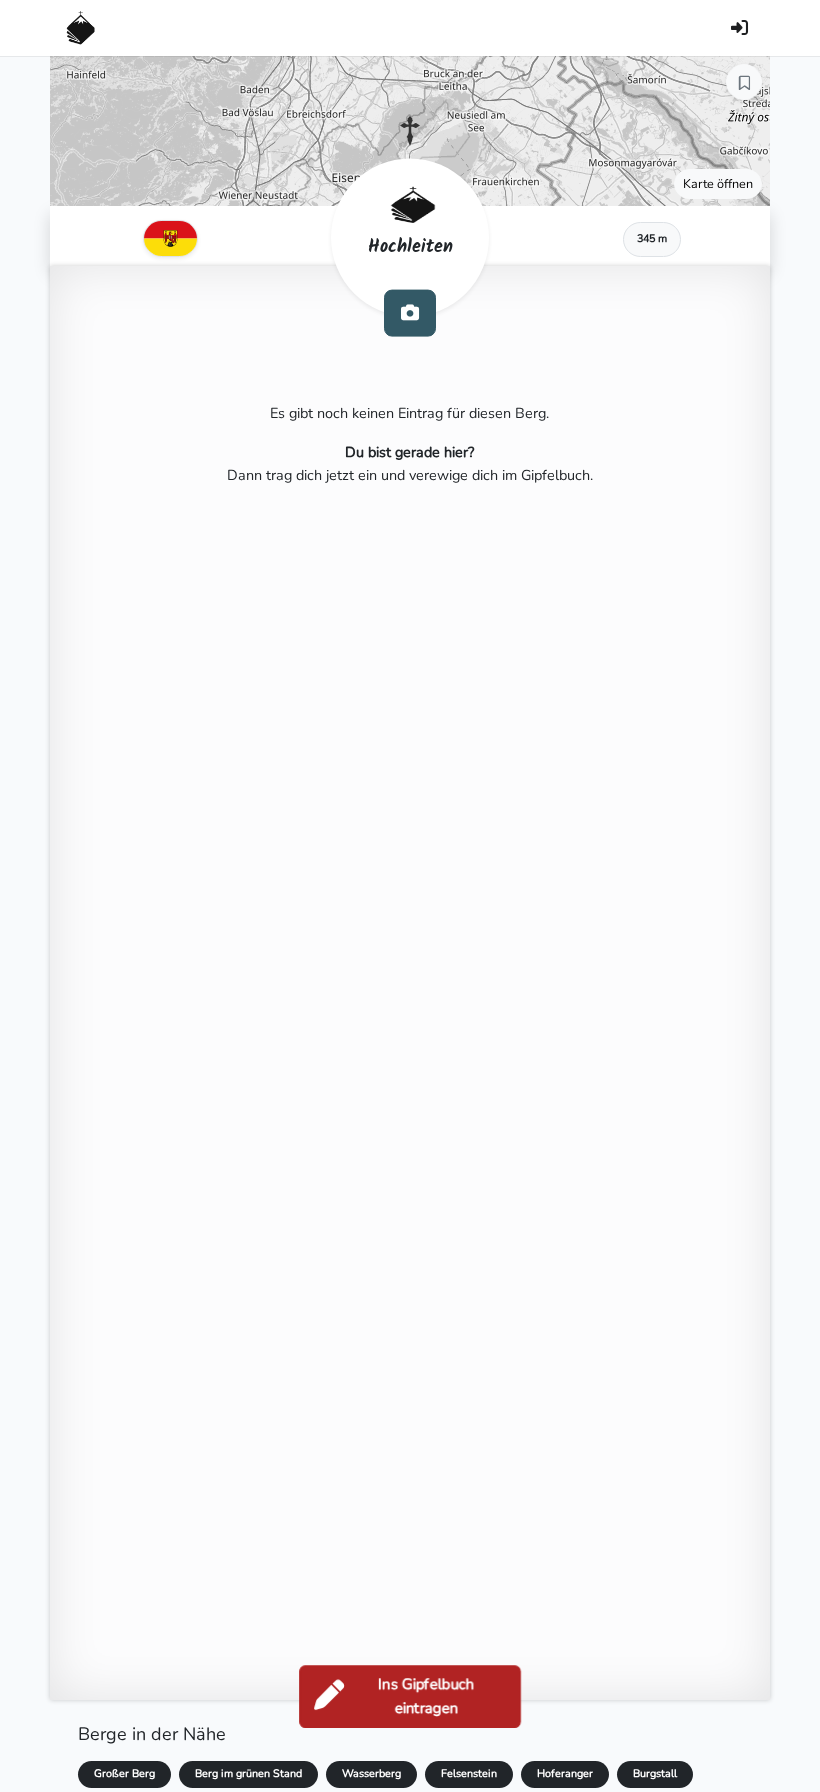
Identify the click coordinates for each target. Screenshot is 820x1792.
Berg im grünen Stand (248, 1773)
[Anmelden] (739, 28)
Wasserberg (371, 1773)
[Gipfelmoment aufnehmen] (410, 312)
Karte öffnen (718, 183)
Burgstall (655, 1773)
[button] (410, 131)
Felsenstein (469, 1773)
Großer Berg (124, 1773)
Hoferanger (565, 1773)
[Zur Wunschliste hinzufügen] (744, 82)
